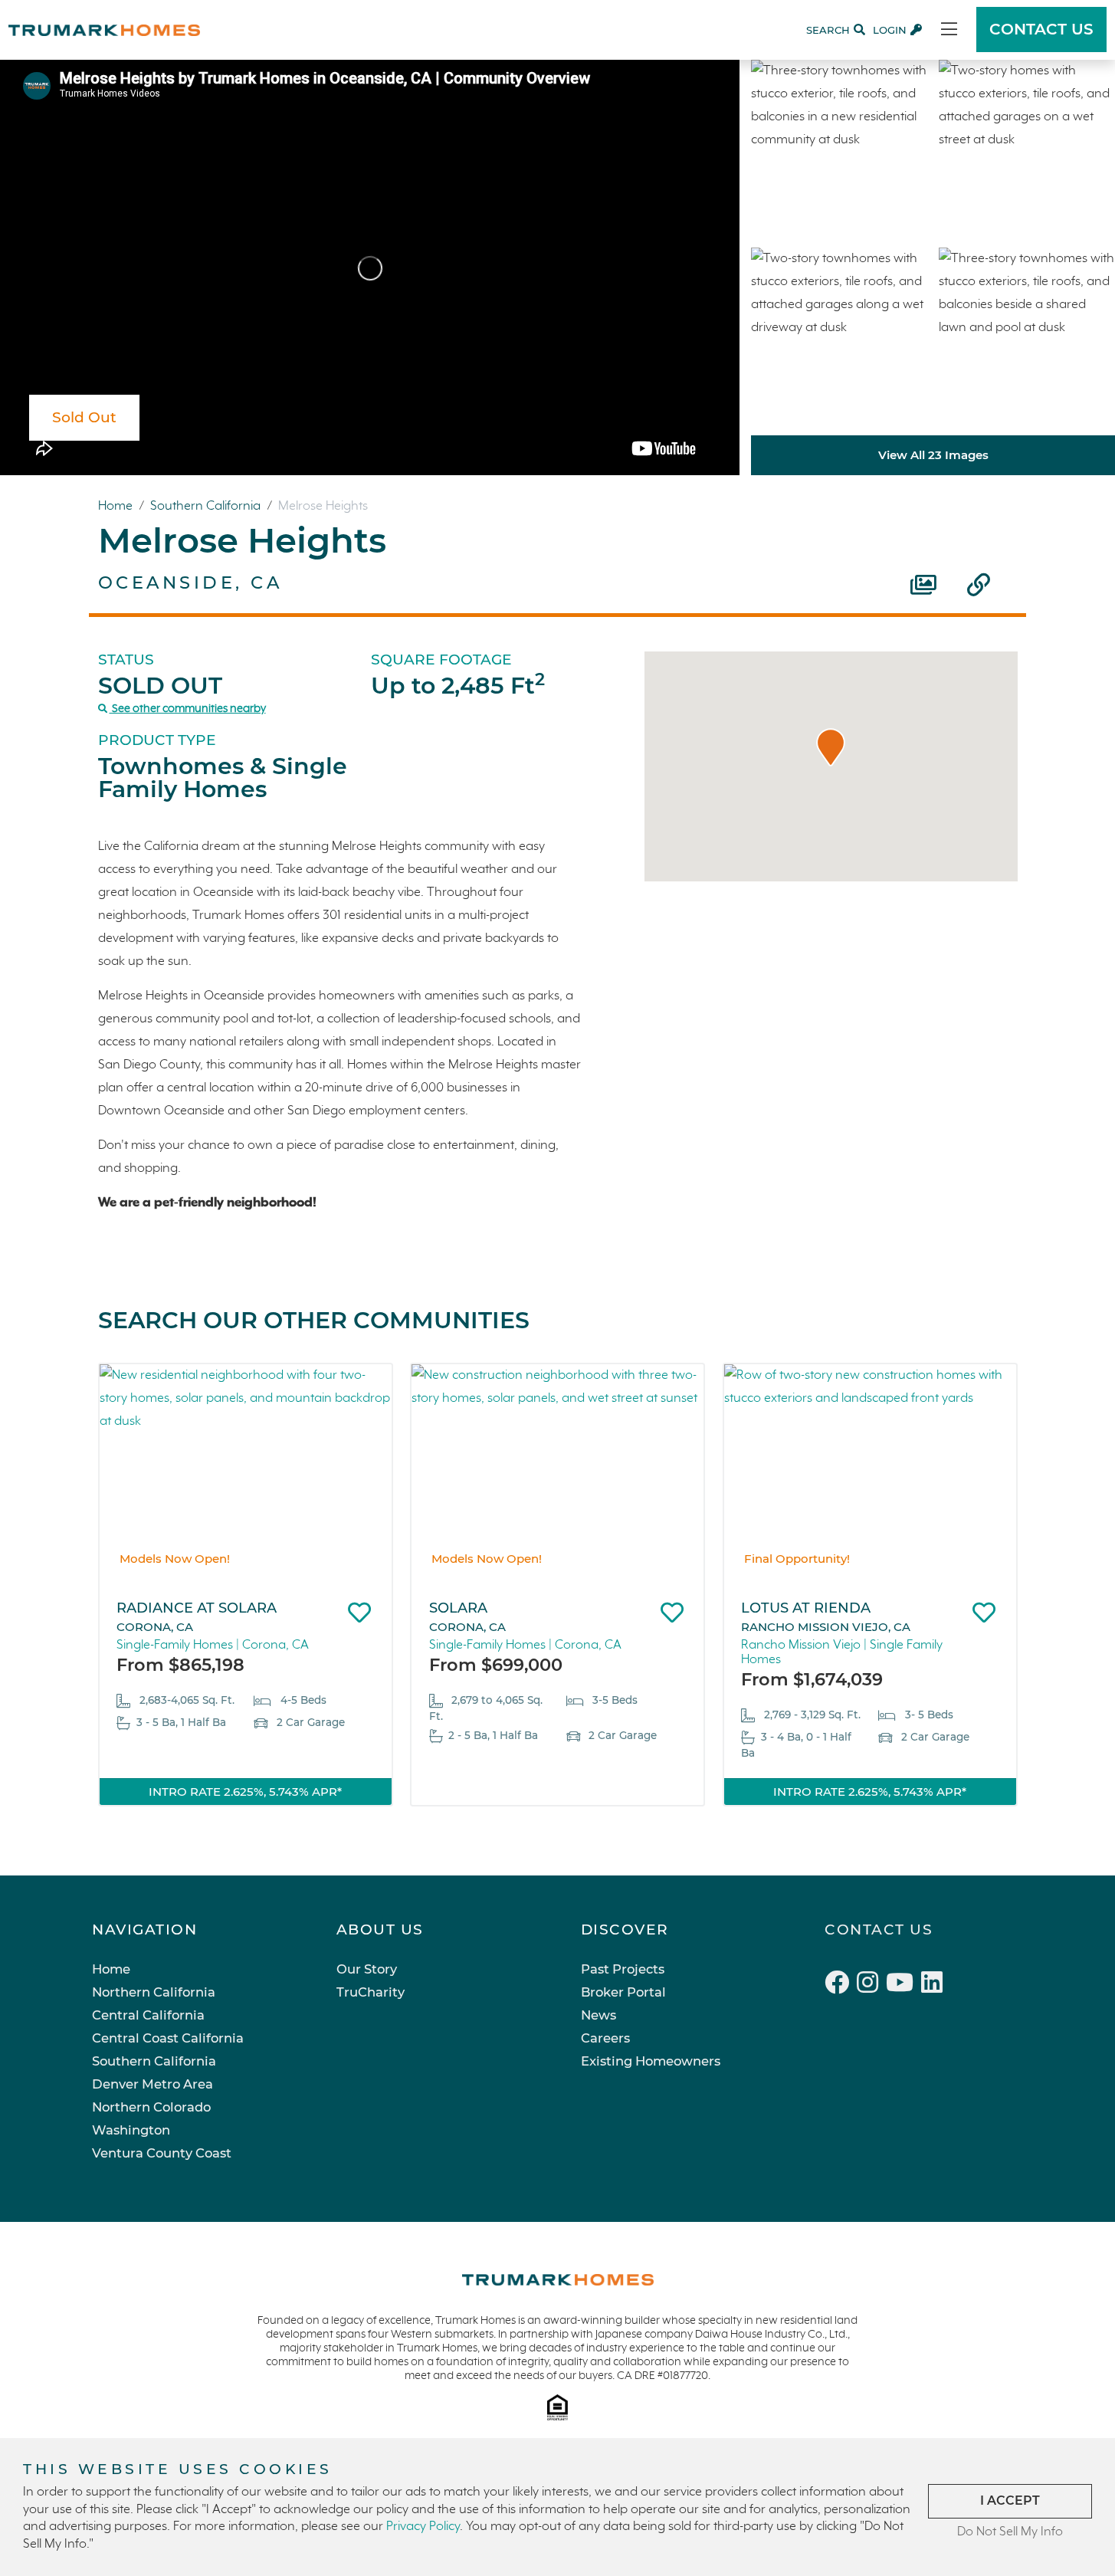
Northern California (154, 1992)
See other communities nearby (188, 709)
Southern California (207, 506)
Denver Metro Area (152, 2084)
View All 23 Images (933, 455)
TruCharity (371, 1992)
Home (117, 506)
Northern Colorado (151, 2107)
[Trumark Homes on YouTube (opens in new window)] (903, 1985)
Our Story (367, 1969)
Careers (605, 2038)
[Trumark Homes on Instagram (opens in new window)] (871, 1985)
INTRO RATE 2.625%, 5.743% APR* (245, 1792)
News (598, 2015)
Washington (131, 2130)
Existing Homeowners (651, 2061)
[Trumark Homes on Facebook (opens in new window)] (841, 1985)
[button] (831, 747)
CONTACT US (1041, 29)
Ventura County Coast (162, 2153)
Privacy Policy (423, 2527)
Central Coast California (168, 2038)
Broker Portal (623, 1992)
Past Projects (623, 1969)
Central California (148, 2015)
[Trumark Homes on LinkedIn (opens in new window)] (934, 1985)
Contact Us (879, 1930)
